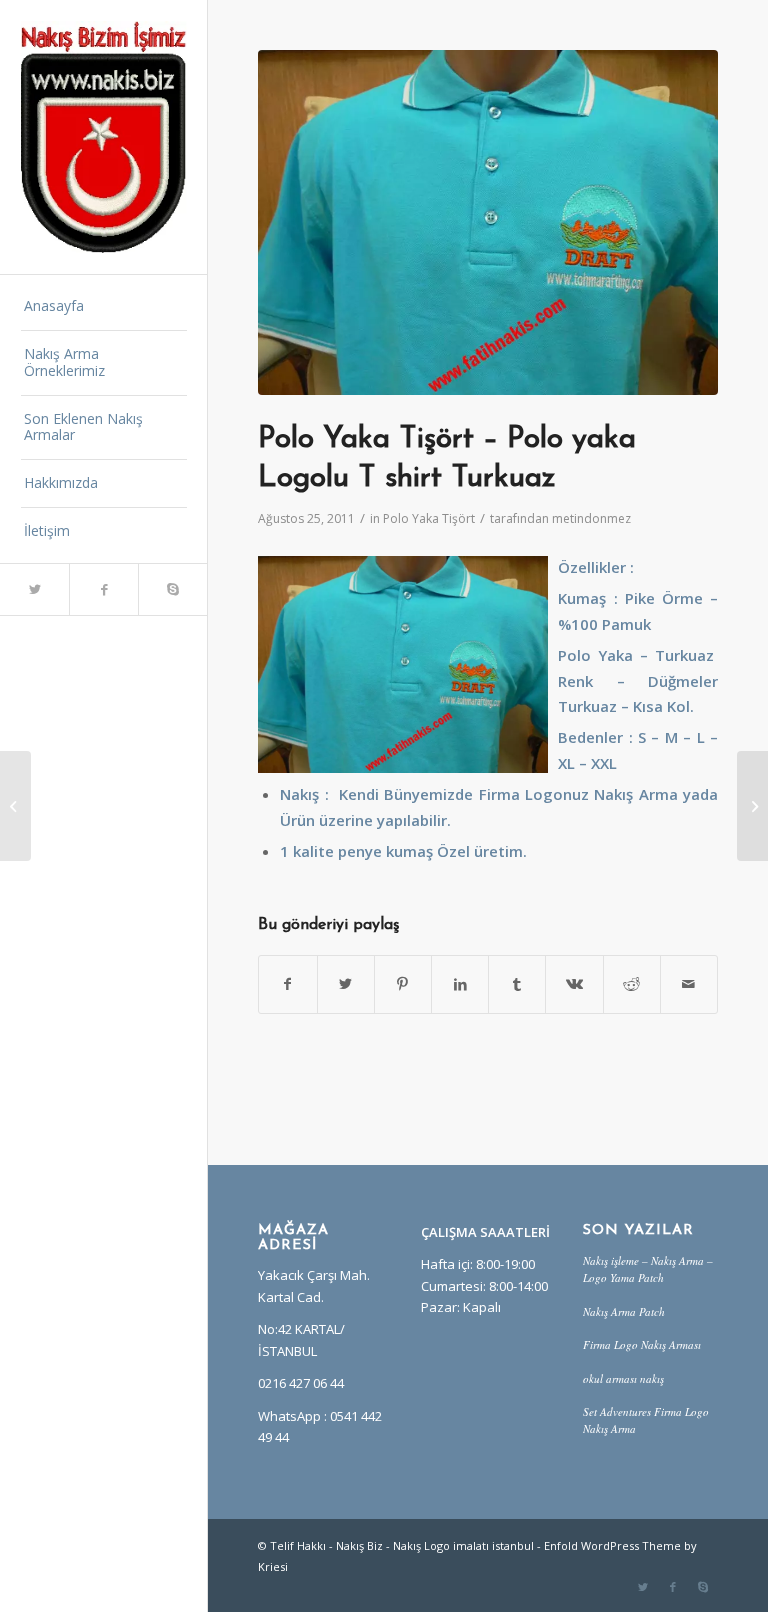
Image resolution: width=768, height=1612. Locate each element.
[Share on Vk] (574, 984)
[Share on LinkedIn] (460, 984)
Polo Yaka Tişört (429, 518)
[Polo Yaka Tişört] (488, 222)
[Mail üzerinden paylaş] (689, 984)
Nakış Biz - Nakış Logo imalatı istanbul (435, 1545)
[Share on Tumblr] (517, 984)
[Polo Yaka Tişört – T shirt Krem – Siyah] (15, 806)
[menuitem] (104, 307)
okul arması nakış (623, 1378)
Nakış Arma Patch (624, 1311)
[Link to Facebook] (103, 589)
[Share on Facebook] (287, 984)
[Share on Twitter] (346, 984)
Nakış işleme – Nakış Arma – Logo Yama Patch (648, 1269)
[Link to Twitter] (34, 589)
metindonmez (591, 518)
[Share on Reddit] (632, 984)
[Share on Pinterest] (403, 984)
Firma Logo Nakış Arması (642, 1344)
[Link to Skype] (172, 589)
